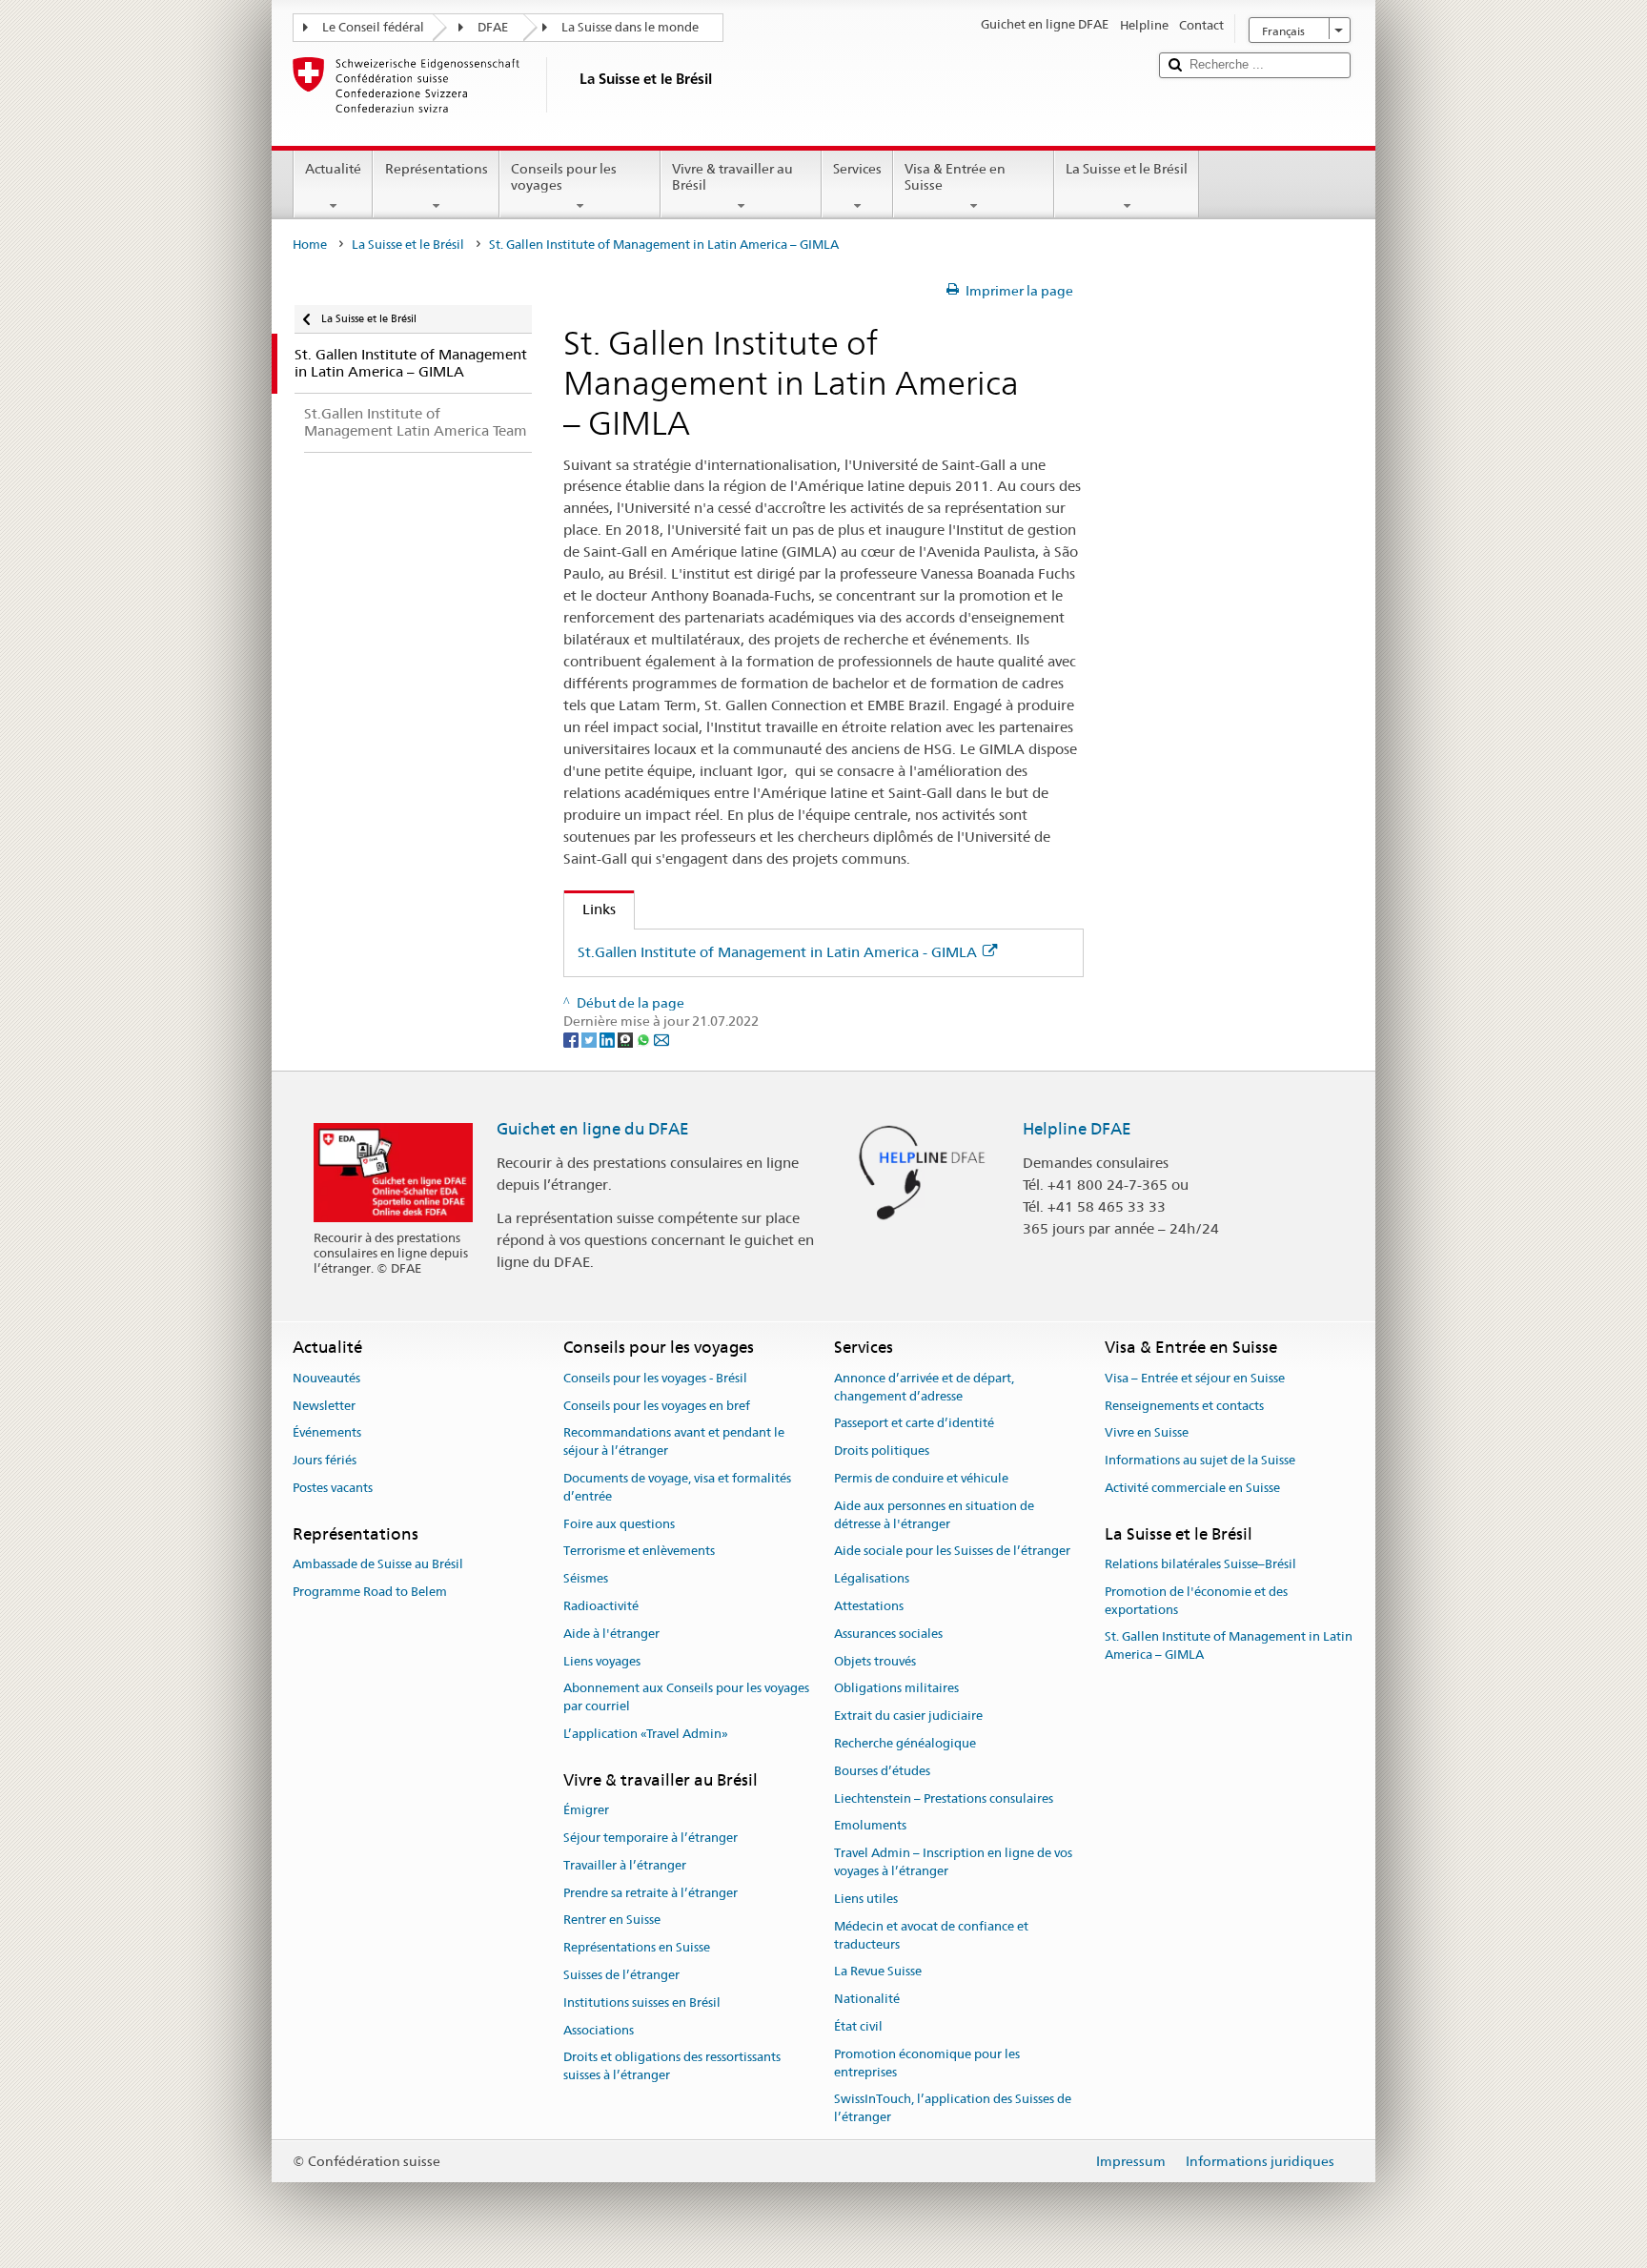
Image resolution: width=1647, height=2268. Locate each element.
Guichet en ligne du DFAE (593, 1129)
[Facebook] (572, 1039)
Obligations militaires (896, 1689)
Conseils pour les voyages (564, 177)
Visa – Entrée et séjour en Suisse (1195, 1378)
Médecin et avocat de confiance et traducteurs (931, 1935)
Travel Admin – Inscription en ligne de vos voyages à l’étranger (953, 1863)
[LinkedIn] (609, 1039)
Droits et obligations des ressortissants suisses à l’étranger (672, 2067)
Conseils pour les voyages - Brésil (655, 1378)
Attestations (869, 1606)
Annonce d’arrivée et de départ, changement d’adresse (924, 1387)
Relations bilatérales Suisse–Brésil (1200, 1564)
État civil (858, 2026)
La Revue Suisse (878, 1972)
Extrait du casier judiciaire (908, 1716)
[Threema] (627, 1039)
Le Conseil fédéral (373, 27)
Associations (599, 2030)
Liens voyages (602, 1661)
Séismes (586, 1578)
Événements (327, 1433)
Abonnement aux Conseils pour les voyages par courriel (686, 1698)
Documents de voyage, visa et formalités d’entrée (677, 1487)
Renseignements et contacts (1184, 1406)
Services (857, 169)
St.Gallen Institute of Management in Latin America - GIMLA (777, 952)
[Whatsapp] (645, 1039)
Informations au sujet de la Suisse (1200, 1460)
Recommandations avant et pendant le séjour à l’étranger (674, 1442)
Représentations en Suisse (637, 1947)
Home (310, 245)
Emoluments (870, 1826)
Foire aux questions (619, 1524)
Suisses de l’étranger (621, 1975)
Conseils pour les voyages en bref (657, 1406)
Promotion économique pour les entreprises (927, 2063)
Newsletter (324, 1406)
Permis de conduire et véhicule (921, 1478)
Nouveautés (326, 1378)
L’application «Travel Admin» (646, 1734)
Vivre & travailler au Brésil (732, 177)
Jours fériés (325, 1460)
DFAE (493, 27)
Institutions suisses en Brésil (642, 2002)
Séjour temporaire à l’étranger (651, 1838)
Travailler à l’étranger (625, 1865)
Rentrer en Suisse (612, 1921)
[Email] (661, 1039)
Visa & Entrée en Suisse (955, 177)
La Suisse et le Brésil (1127, 169)
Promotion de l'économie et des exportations (1196, 1601)
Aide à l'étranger (611, 1634)
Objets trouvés (875, 1661)
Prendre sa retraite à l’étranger (651, 1893)
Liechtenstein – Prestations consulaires (944, 1798)
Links (590, 909)
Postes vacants (333, 1488)
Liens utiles (866, 1899)
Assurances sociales (888, 1634)
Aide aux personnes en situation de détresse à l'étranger (934, 1515)
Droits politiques (882, 1451)
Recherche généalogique (905, 1743)
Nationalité (867, 1999)
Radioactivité (601, 1606)
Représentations (437, 169)
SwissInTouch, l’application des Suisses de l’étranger (953, 2109)
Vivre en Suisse (1147, 1433)
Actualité (333, 169)
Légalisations (872, 1578)
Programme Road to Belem (370, 1592)
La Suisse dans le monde (630, 27)
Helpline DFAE (1077, 1129)
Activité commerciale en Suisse (1192, 1488)
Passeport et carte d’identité (914, 1424)
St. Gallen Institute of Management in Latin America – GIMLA (1229, 1646)
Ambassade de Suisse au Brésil (378, 1564)
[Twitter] (590, 1039)
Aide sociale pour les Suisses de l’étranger (952, 1552)
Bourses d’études (882, 1771)
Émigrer (586, 1810)
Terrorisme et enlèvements (639, 1552)
